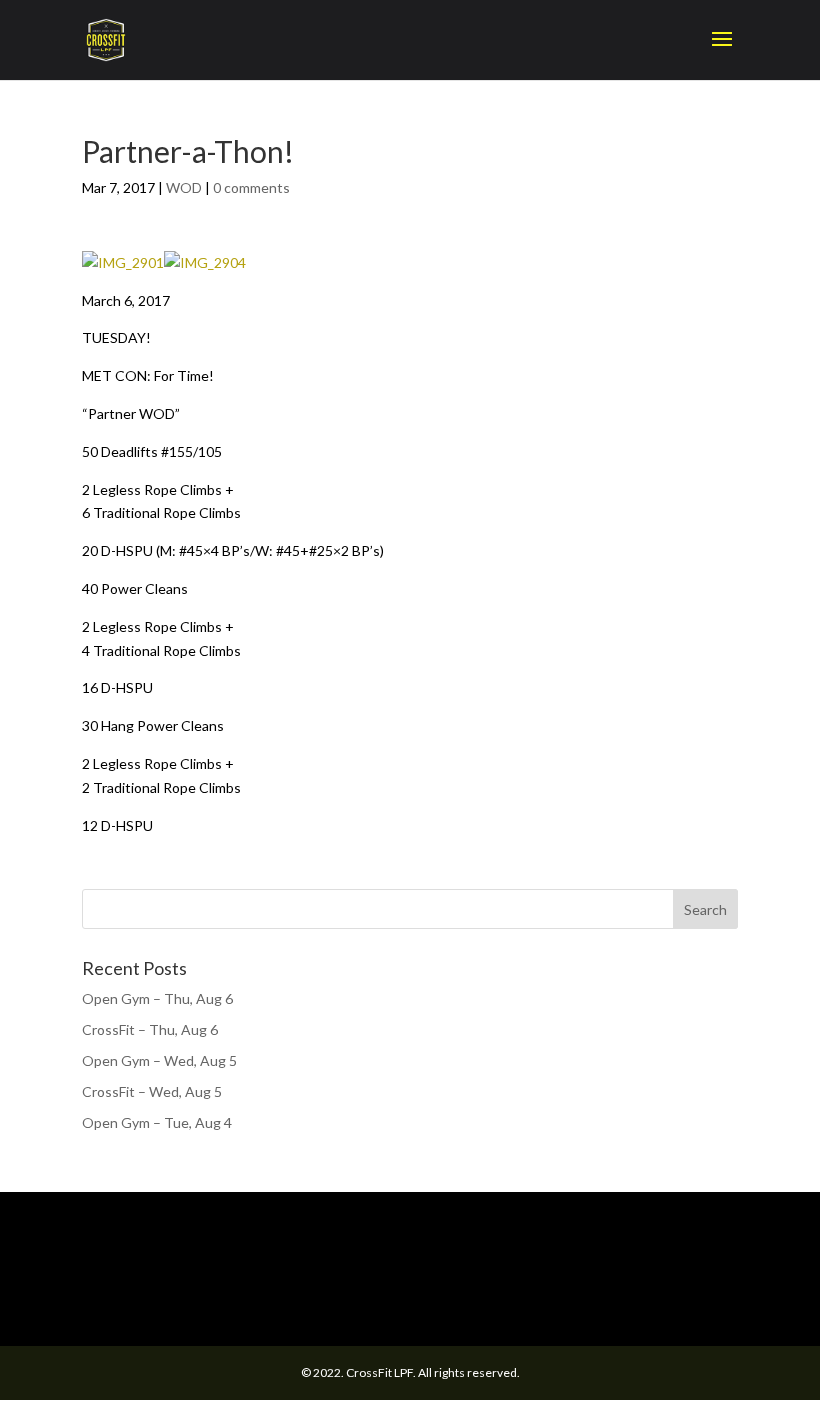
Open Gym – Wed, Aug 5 (159, 1060)
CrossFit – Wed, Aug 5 (152, 1091)
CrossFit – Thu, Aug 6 (150, 1029)
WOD (184, 187)
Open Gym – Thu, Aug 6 (157, 998)
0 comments (251, 187)
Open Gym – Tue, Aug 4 (157, 1122)
